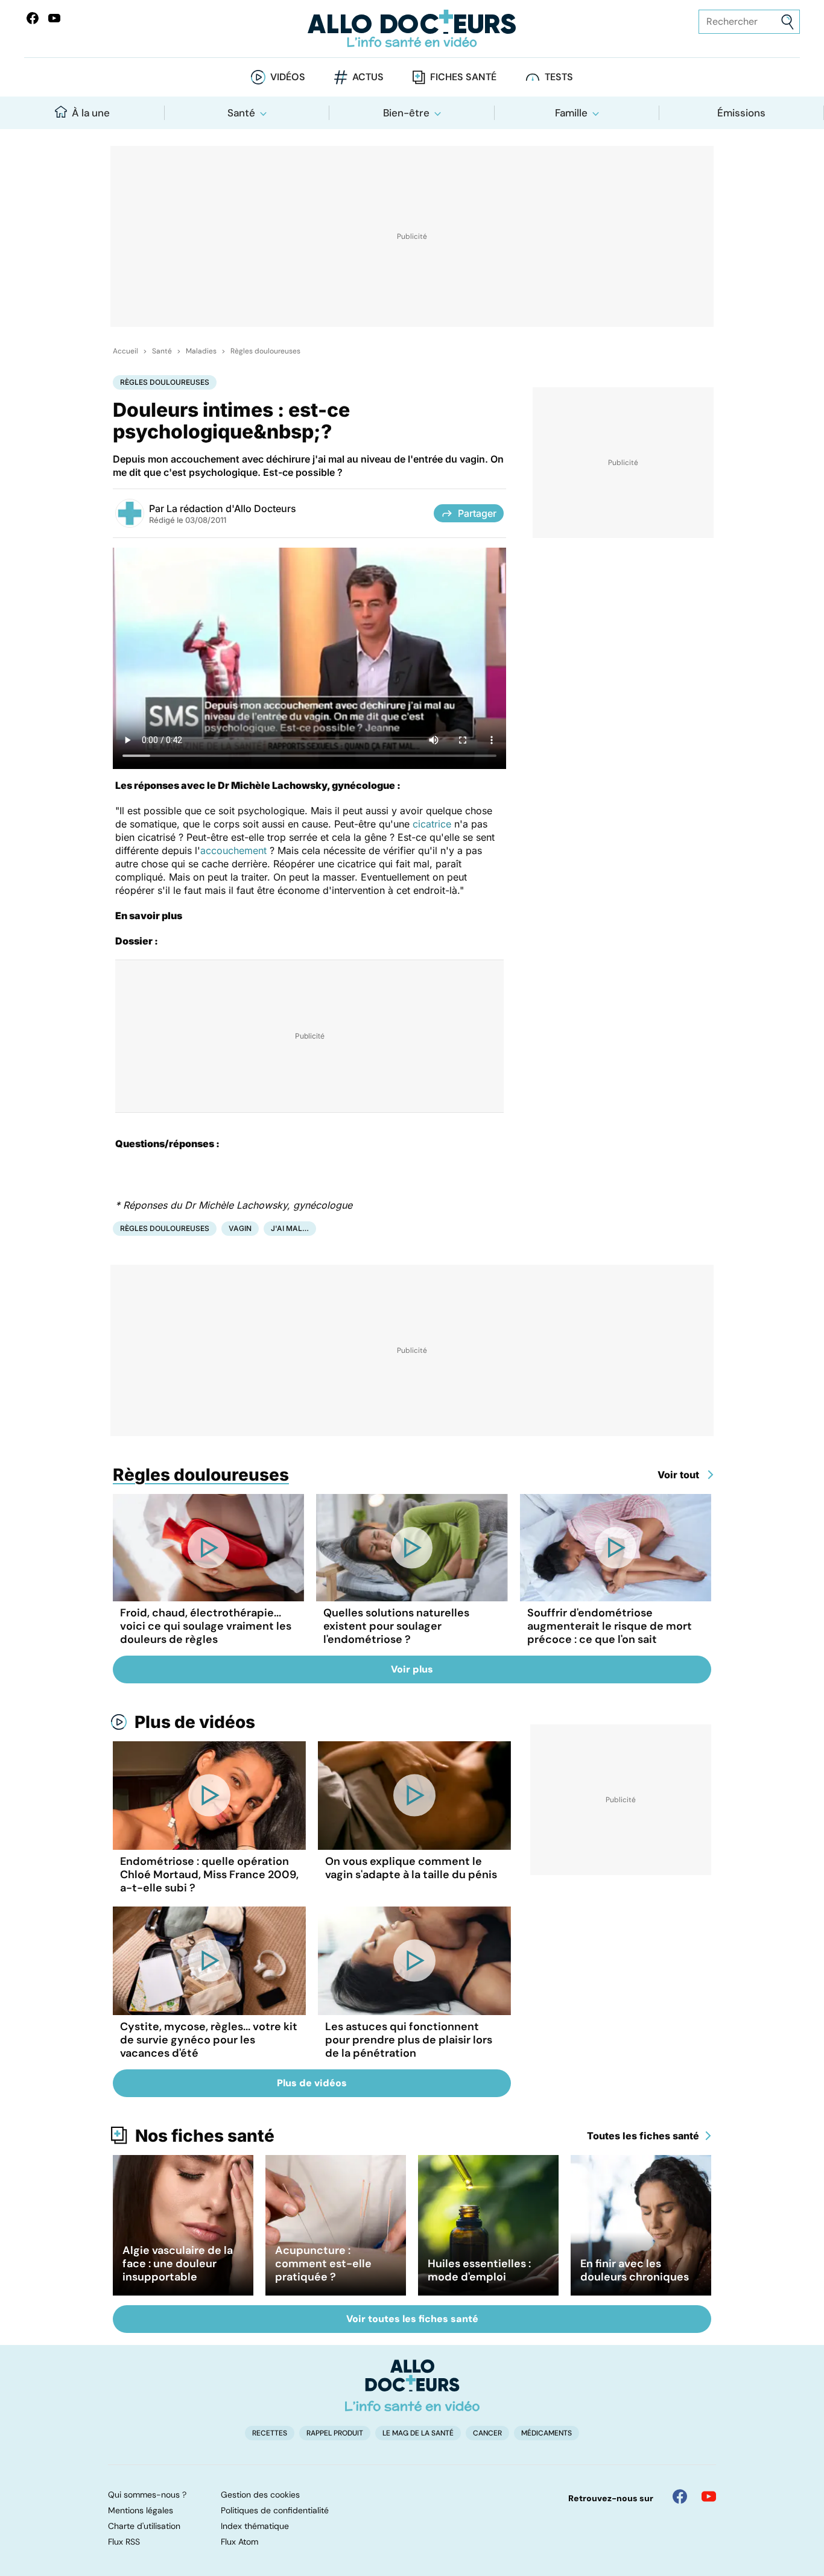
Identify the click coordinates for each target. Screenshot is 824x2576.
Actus (368, 77)
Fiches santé (463, 77)
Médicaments (547, 2433)
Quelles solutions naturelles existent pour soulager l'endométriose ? (396, 1626)
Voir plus (412, 1669)
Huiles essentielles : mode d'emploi (479, 2270)
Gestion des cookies (260, 2495)
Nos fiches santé (205, 2136)
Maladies (201, 351)
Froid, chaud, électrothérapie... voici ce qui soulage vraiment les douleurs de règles (206, 1626)
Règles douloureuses (265, 351)
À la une (91, 113)
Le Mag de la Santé (418, 2433)
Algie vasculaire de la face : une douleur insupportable (178, 2264)
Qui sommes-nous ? (147, 2495)
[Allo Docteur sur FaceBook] (33, 18)
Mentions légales (141, 2510)
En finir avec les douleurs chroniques (635, 2270)
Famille (571, 113)
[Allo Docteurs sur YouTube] (54, 18)
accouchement (233, 850)
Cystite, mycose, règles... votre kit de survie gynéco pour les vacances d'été (209, 2040)
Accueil (125, 351)
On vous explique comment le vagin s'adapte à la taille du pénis (411, 1868)
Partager (477, 513)
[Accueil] (412, 2385)
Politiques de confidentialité (275, 2510)
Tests (559, 77)
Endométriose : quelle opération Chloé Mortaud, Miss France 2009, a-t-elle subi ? (209, 1875)
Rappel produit (335, 2433)
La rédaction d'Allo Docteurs (231, 508)
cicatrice (432, 824)
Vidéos (288, 77)
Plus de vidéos (195, 1722)
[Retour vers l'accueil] (412, 29)
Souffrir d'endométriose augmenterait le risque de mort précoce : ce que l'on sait (610, 1626)
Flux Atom (239, 2542)
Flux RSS (124, 2542)
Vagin (240, 1228)
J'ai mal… (290, 1228)
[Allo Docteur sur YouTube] (709, 2496)
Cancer (487, 2433)
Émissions (741, 113)
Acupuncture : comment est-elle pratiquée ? (323, 2264)
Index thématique (255, 2526)
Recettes (270, 2433)
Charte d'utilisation (144, 2526)
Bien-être (406, 113)
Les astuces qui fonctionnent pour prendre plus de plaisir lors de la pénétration (409, 2040)
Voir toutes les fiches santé (412, 2319)
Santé (241, 113)
